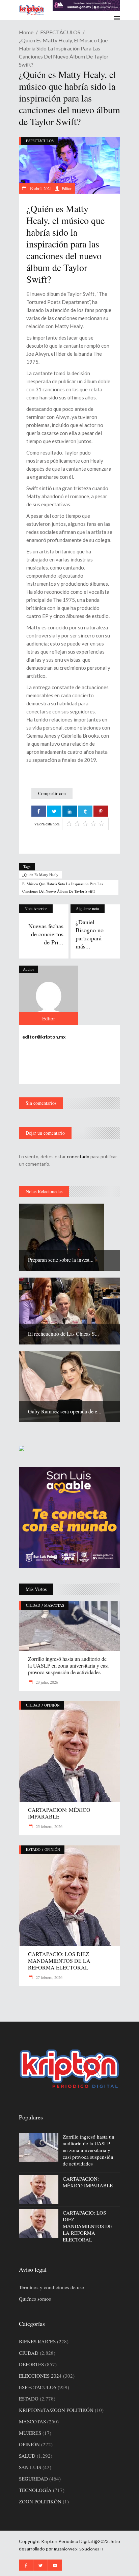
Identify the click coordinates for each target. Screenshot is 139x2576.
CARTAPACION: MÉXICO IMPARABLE (59, 1813)
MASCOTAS (54, 1605)
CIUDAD (33, 1605)
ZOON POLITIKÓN (40, 2501)
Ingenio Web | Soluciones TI (79, 2549)
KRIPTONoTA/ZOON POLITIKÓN (56, 2410)
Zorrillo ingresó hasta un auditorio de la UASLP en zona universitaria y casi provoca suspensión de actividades (68, 1665)
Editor (67, 188)
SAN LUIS (30, 2467)
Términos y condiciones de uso (52, 2287)
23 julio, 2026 (46, 1682)
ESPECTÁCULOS (60, 32)
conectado (78, 1156)
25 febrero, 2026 (49, 1826)
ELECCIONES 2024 (40, 2376)
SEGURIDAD (33, 2479)
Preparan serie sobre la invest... (61, 1260)
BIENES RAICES (37, 2341)
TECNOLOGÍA (35, 2490)
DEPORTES (31, 2364)
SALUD (27, 2456)
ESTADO (33, 1849)
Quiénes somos (35, 2299)
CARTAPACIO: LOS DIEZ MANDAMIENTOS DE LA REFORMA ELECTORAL (59, 1961)
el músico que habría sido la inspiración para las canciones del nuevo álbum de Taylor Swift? (63, 887)
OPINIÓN (52, 1705)
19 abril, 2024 (40, 188)
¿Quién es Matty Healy (40, 875)
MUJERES (30, 2433)
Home (26, 32)
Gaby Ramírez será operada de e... (65, 1411)
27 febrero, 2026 (49, 1977)
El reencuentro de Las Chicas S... (63, 1334)
